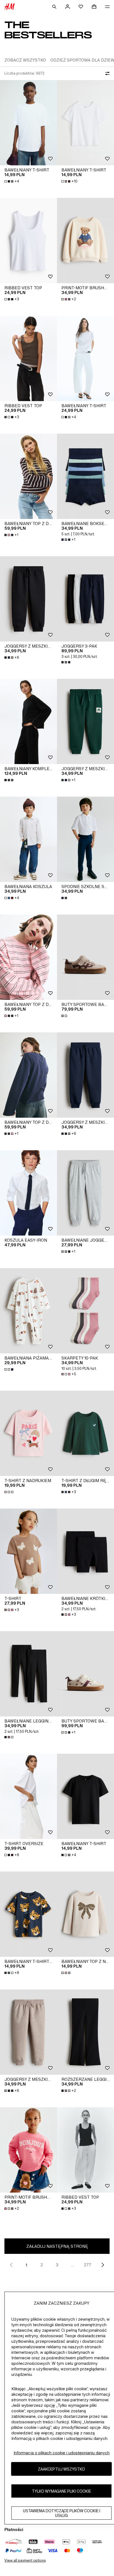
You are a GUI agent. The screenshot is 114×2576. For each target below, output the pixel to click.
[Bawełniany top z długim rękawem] (28, 476)
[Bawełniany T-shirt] (28, 123)
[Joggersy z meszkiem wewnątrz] (28, 599)
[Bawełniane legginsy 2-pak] (28, 1674)
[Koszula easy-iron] (28, 1193)
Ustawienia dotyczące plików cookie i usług (62, 2513)
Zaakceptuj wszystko (61, 2469)
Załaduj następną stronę (57, 2246)
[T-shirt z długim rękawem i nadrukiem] (85, 1433)
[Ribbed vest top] (28, 241)
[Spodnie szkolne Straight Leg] (85, 839)
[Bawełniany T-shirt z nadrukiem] (28, 1914)
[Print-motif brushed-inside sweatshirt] (85, 241)
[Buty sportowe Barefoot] (85, 957)
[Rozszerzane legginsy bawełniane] (85, 2032)
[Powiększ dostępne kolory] (66, 662)
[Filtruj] (106, 73)
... (72, 2265)
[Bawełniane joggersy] (85, 1193)
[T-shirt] (28, 1551)
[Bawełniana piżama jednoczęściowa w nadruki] (28, 1311)
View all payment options (25, 2560)
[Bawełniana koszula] (28, 839)
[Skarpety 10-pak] (85, 1311)
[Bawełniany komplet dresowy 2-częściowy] (28, 721)
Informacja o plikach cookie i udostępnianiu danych (62, 2453)
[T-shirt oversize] (28, 1796)
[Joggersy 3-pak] (85, 599)
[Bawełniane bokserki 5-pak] (85, 476)
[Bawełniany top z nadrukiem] (85, 1914)
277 (88, 2265)
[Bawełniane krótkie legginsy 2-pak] (85, 1551)
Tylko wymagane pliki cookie (61, 2491)
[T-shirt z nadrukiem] (28, 1433)
